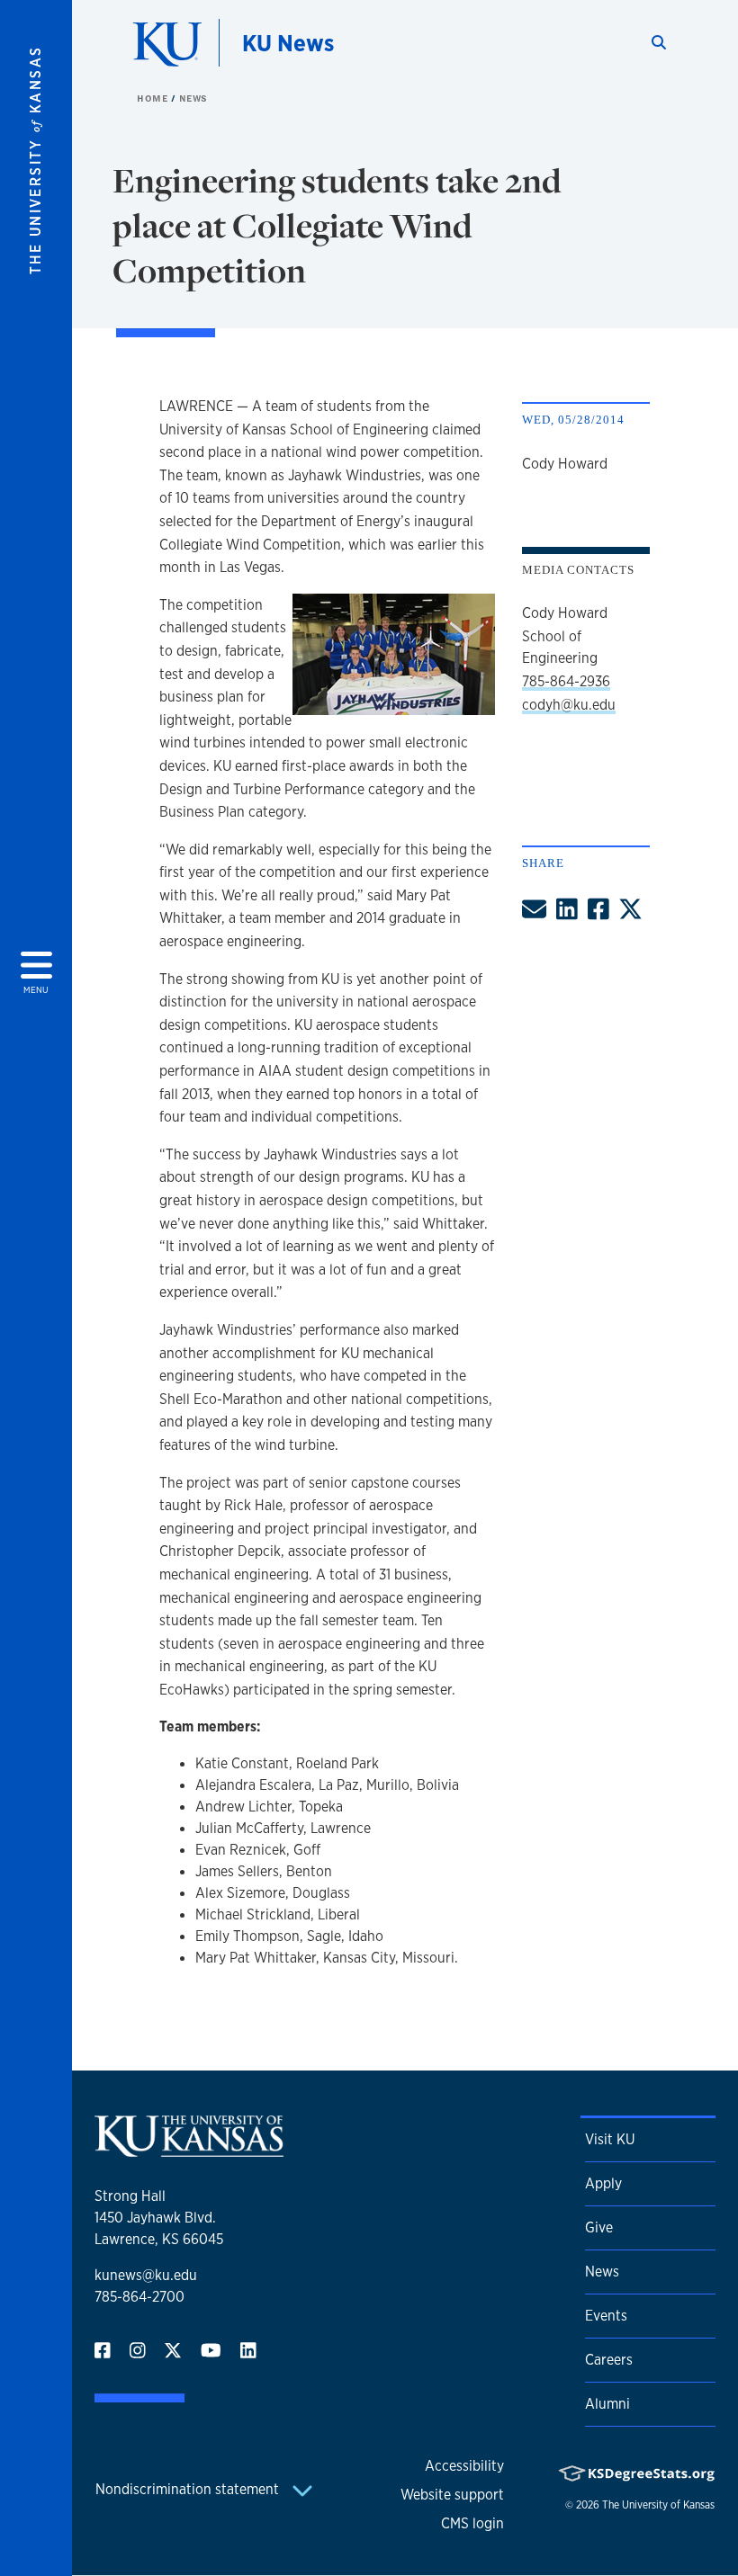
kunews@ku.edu (146, 2275)
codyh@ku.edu (569, 705)
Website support (452, 2495)
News (193, 98)
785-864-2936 (566, 681)
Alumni (607, 2404)
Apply (603, 2183)
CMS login (472, 2523)
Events (606, 2316)
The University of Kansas (658, 2505)
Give (599, 2227)
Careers (609, 2360)
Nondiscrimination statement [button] (189, 2489)
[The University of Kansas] (189, 2149)
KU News (288, 43)
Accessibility (464, 2466)
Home (154, 98)
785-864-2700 (139, 2297)
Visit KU (610, 2139)
